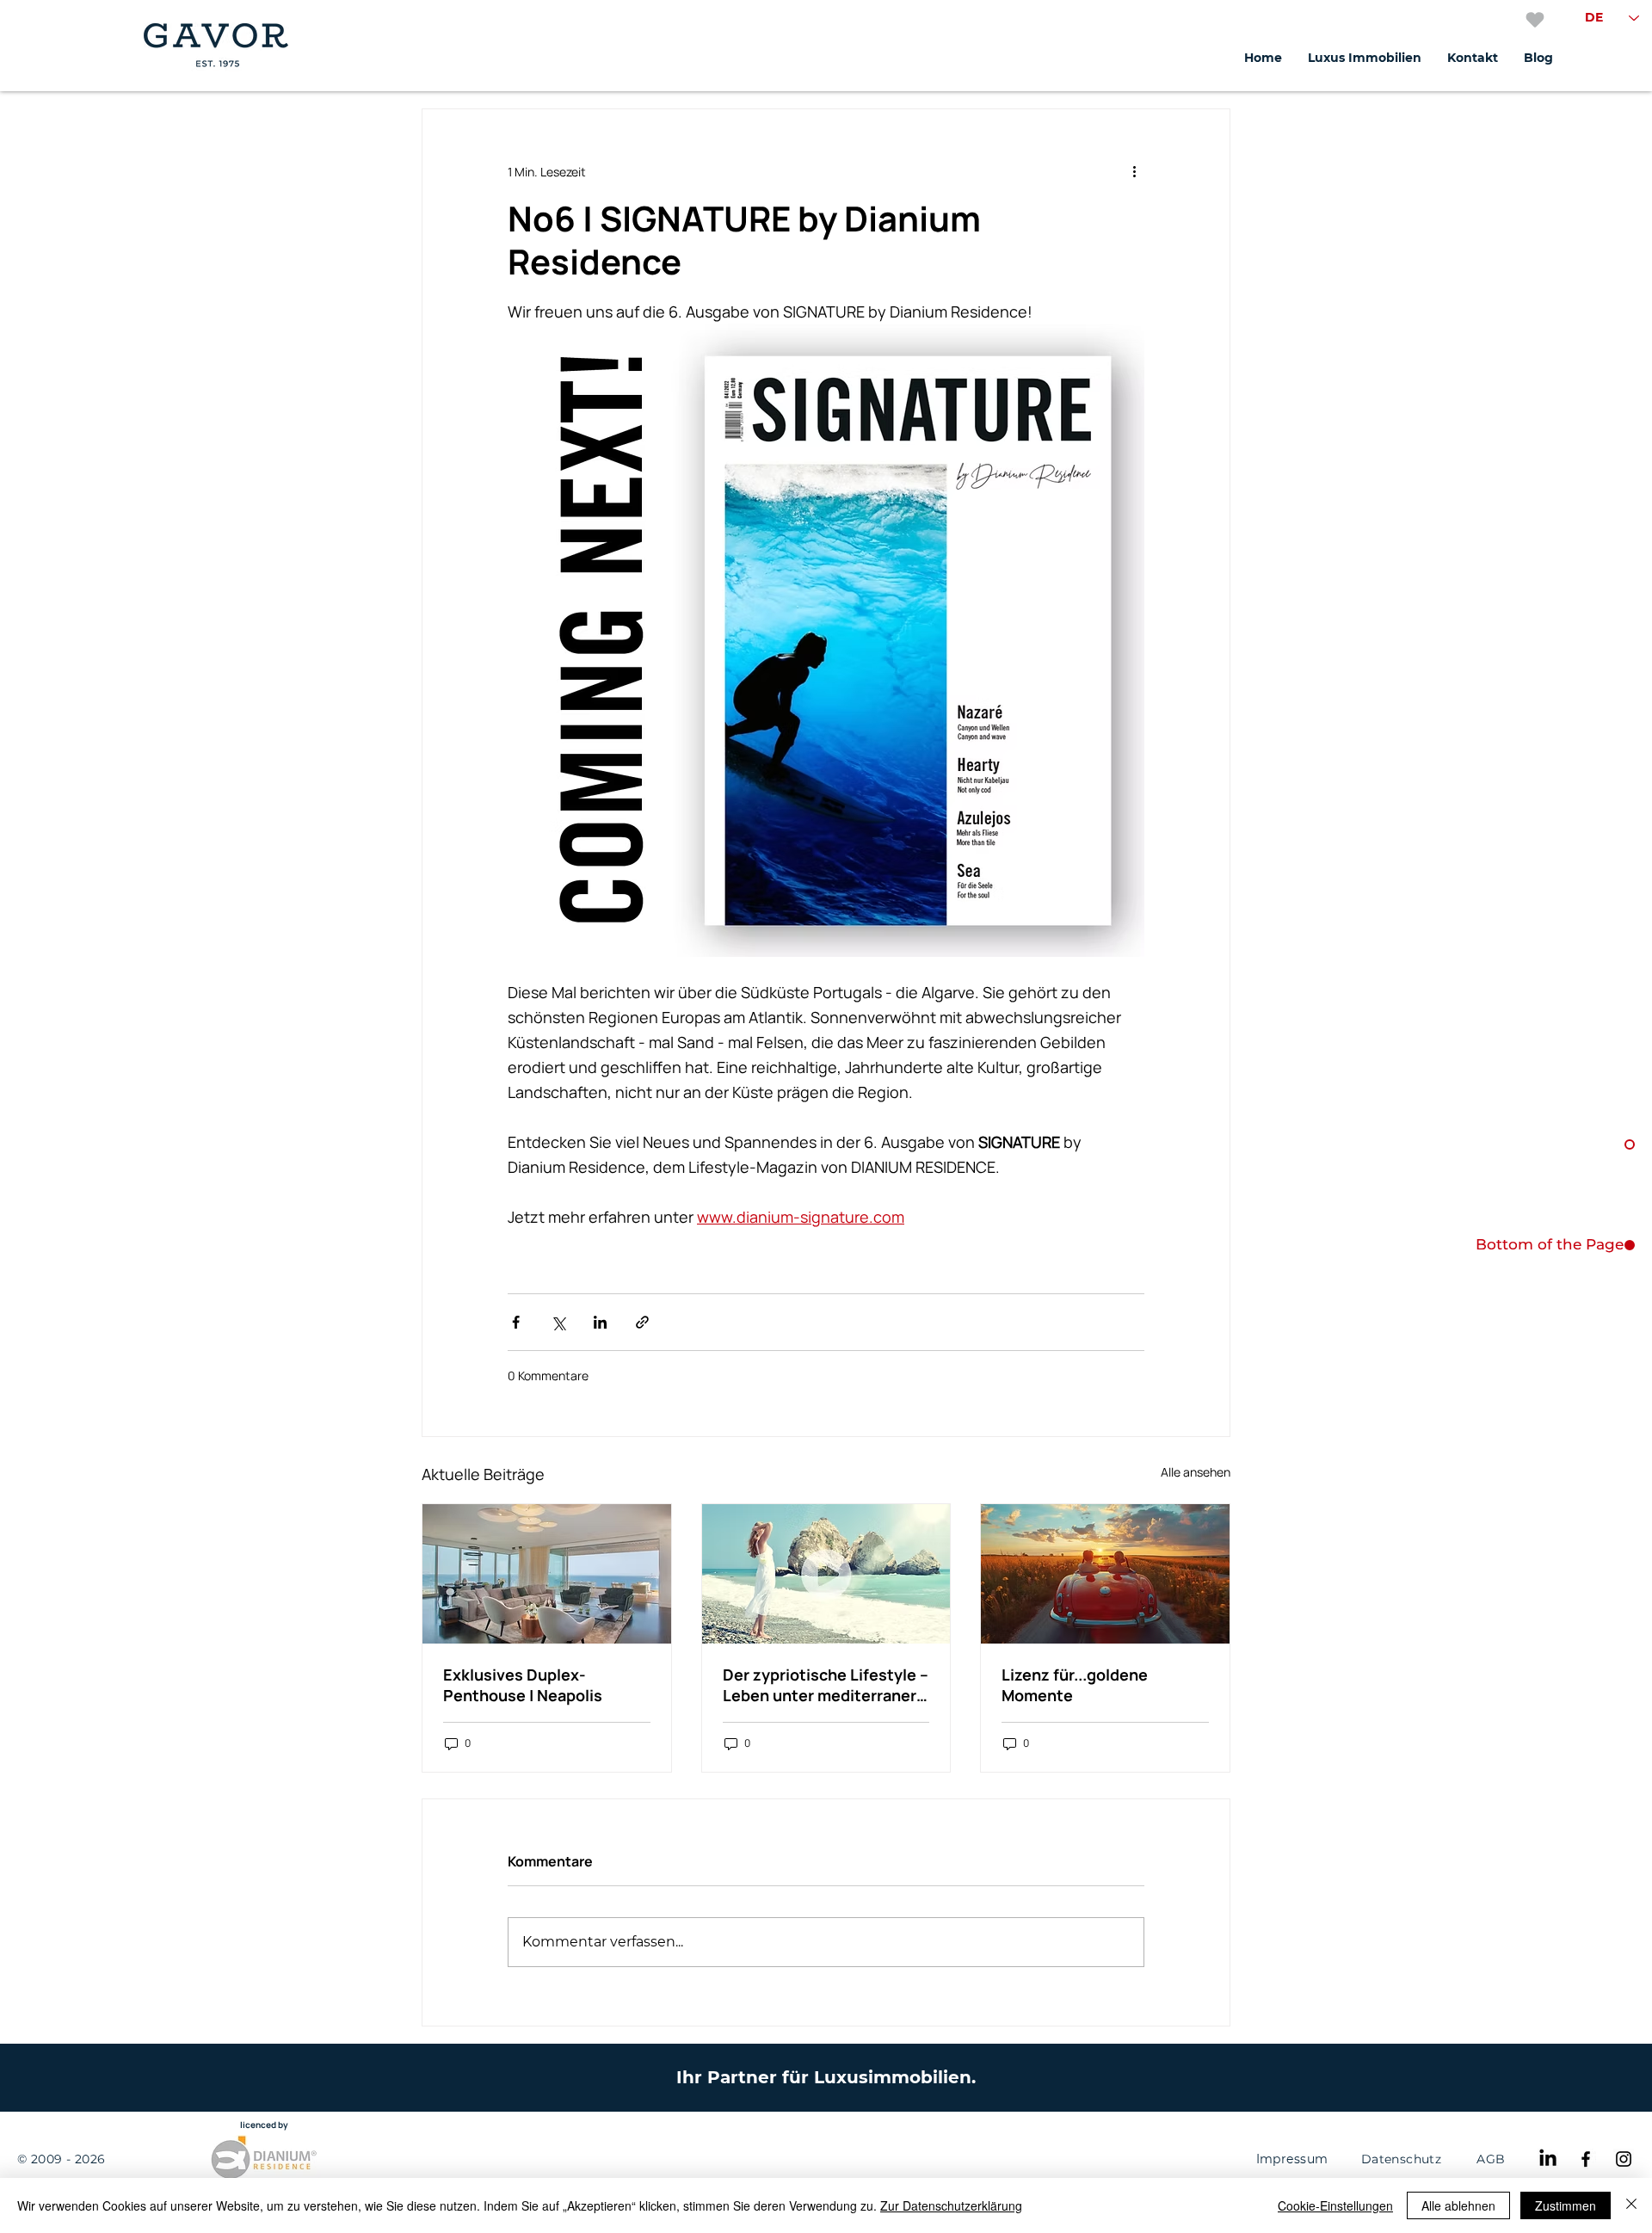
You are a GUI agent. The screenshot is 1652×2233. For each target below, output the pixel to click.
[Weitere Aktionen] (1134, 171)
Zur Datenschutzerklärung (951, 2205)
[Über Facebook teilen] (516, 1322)
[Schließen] (1631, 2205)
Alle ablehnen (1458, 2205)
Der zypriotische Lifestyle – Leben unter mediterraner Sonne (826, 1685)
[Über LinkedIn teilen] (600, 1322)
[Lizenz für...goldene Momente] (1105, 1574)
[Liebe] (1535, 20)
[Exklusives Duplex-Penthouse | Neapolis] (547, 1574)
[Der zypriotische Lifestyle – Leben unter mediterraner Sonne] (826, 1574)
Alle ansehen (1196, 1472)
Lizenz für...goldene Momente (1075, 1685)
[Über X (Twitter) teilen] (558, 1322)
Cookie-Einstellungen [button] (1335, 2205)
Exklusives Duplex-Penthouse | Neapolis (523, 1685)
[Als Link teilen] (642, 1322)
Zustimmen (1566, 2205)
